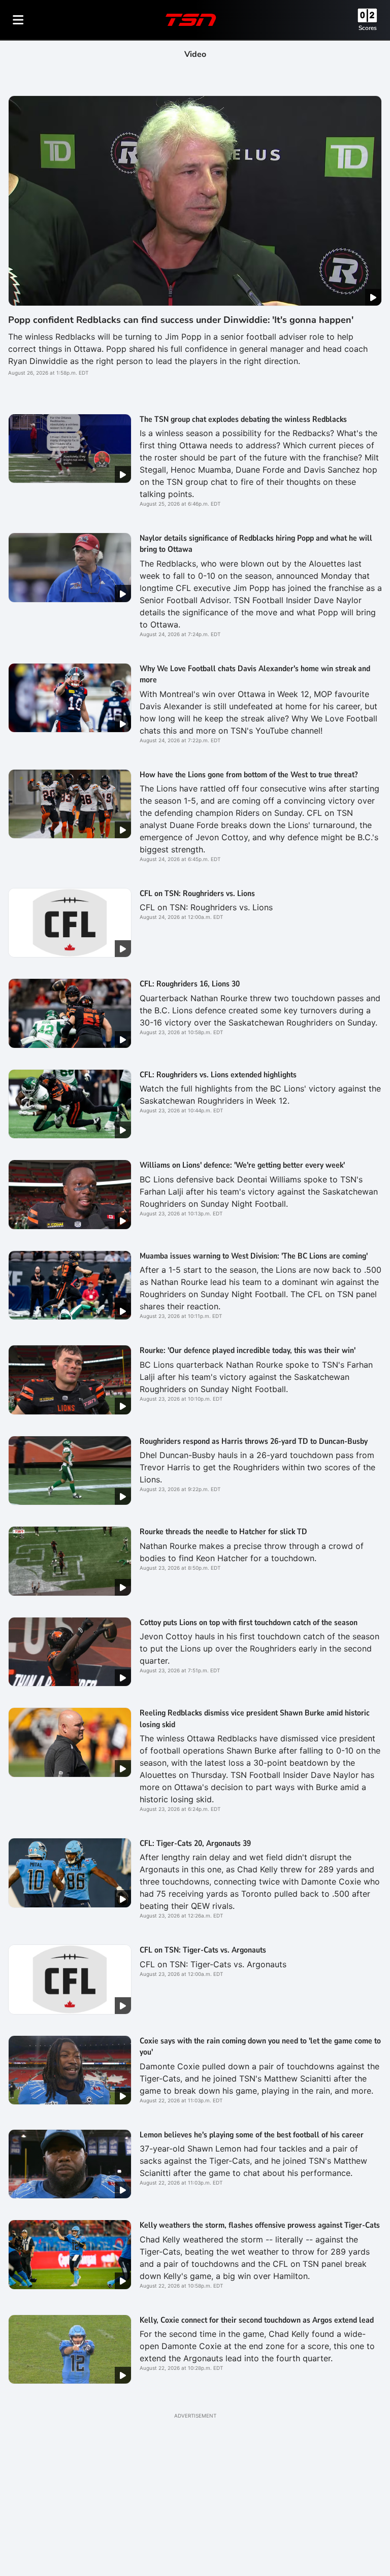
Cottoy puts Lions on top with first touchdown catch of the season (249, 1623)
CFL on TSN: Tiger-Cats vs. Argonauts (203, 1950)
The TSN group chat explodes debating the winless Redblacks (243, 419)
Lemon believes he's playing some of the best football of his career (252, 2135)
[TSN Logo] (191, 20)
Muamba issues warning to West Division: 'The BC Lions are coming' (254, 1256)
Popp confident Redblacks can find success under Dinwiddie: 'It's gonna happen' (181, 320)
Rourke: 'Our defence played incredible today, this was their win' (248, 1350)
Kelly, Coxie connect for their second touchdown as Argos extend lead (257, 2320)
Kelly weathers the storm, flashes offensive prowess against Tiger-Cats (260, 2225)
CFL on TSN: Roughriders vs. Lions (197, 894)
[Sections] (18, 20)
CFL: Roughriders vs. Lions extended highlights (218, 1075)
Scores (368, 28)
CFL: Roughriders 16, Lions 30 (190, 984)
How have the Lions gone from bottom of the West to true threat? (249, 775)
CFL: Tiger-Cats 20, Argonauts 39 (195, 1843)
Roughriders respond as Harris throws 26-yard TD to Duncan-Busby (254, 1441)
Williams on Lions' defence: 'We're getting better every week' (242, 1165)
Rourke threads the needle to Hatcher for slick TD (223, 1532)
